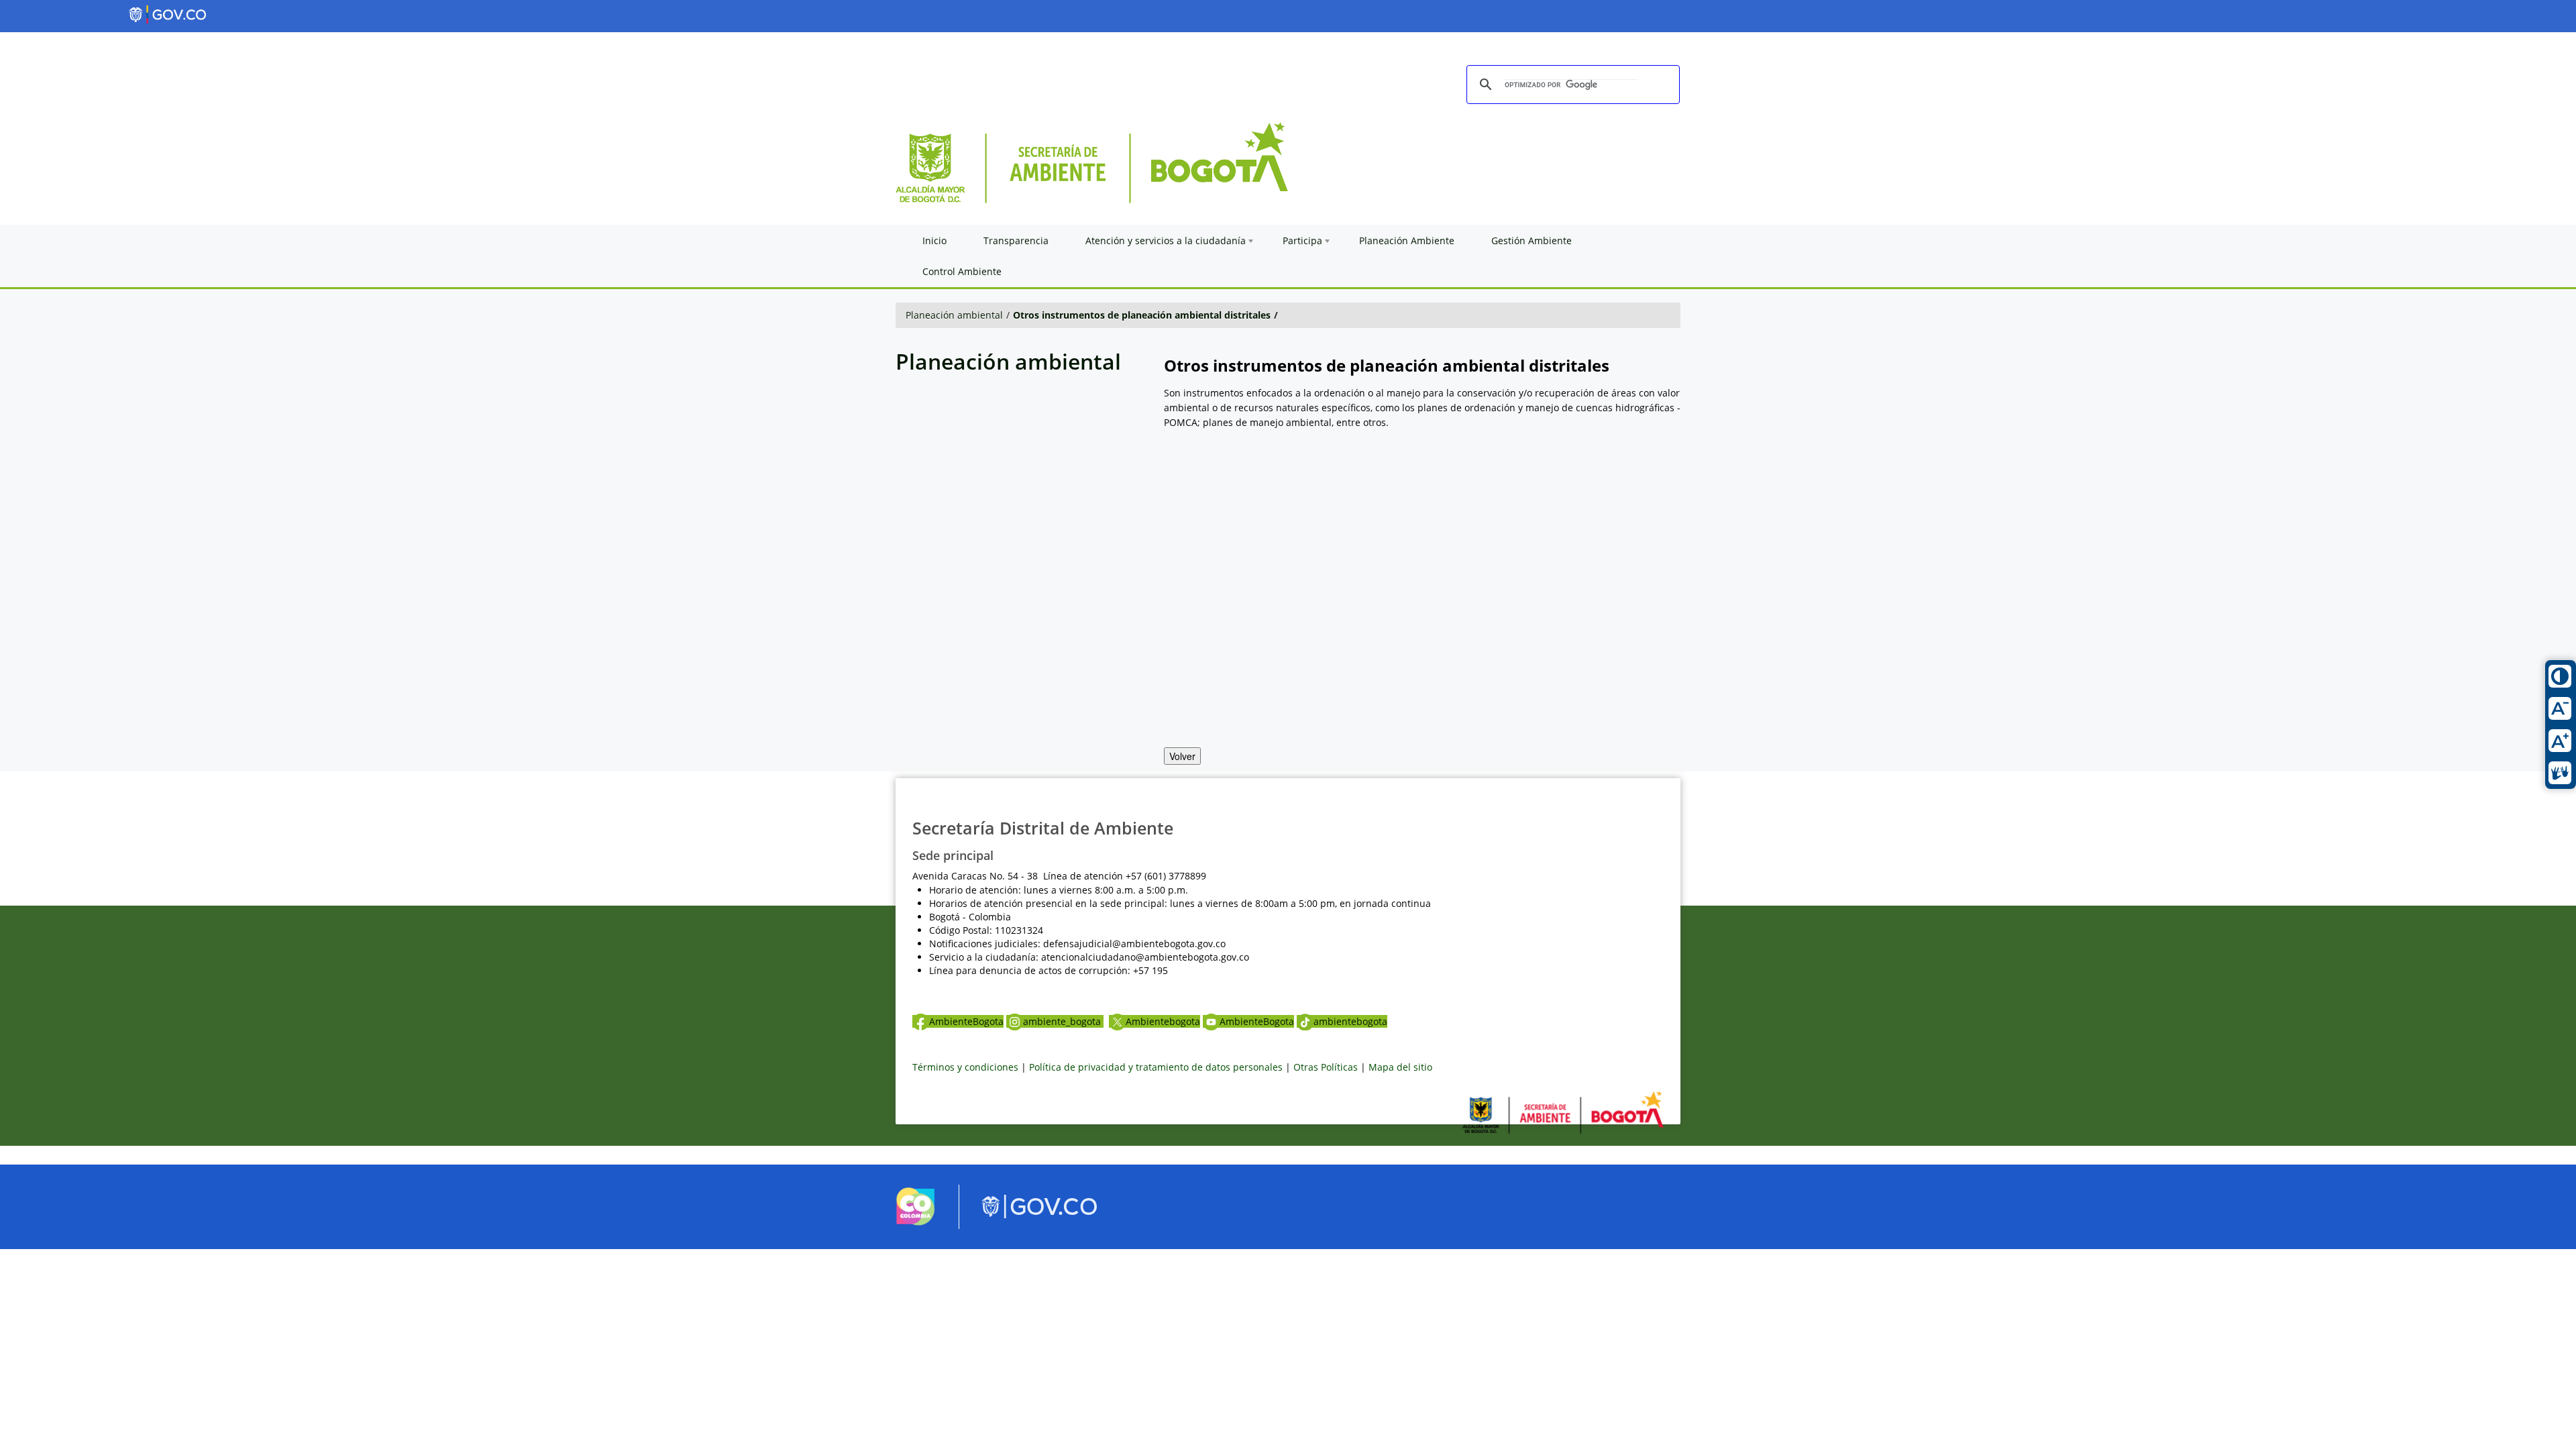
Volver (1182, 756)
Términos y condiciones (965, 1067)
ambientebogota (1350, 1021)
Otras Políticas (1326, 1067)
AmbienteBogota (966, 1021)
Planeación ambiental (954, 315)
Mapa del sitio (1400, 1067)
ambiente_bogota (1063, 1021)
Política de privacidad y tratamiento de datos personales (1156, 1067)
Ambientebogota (1163, 1021)
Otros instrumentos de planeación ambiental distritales (1142, 315)
